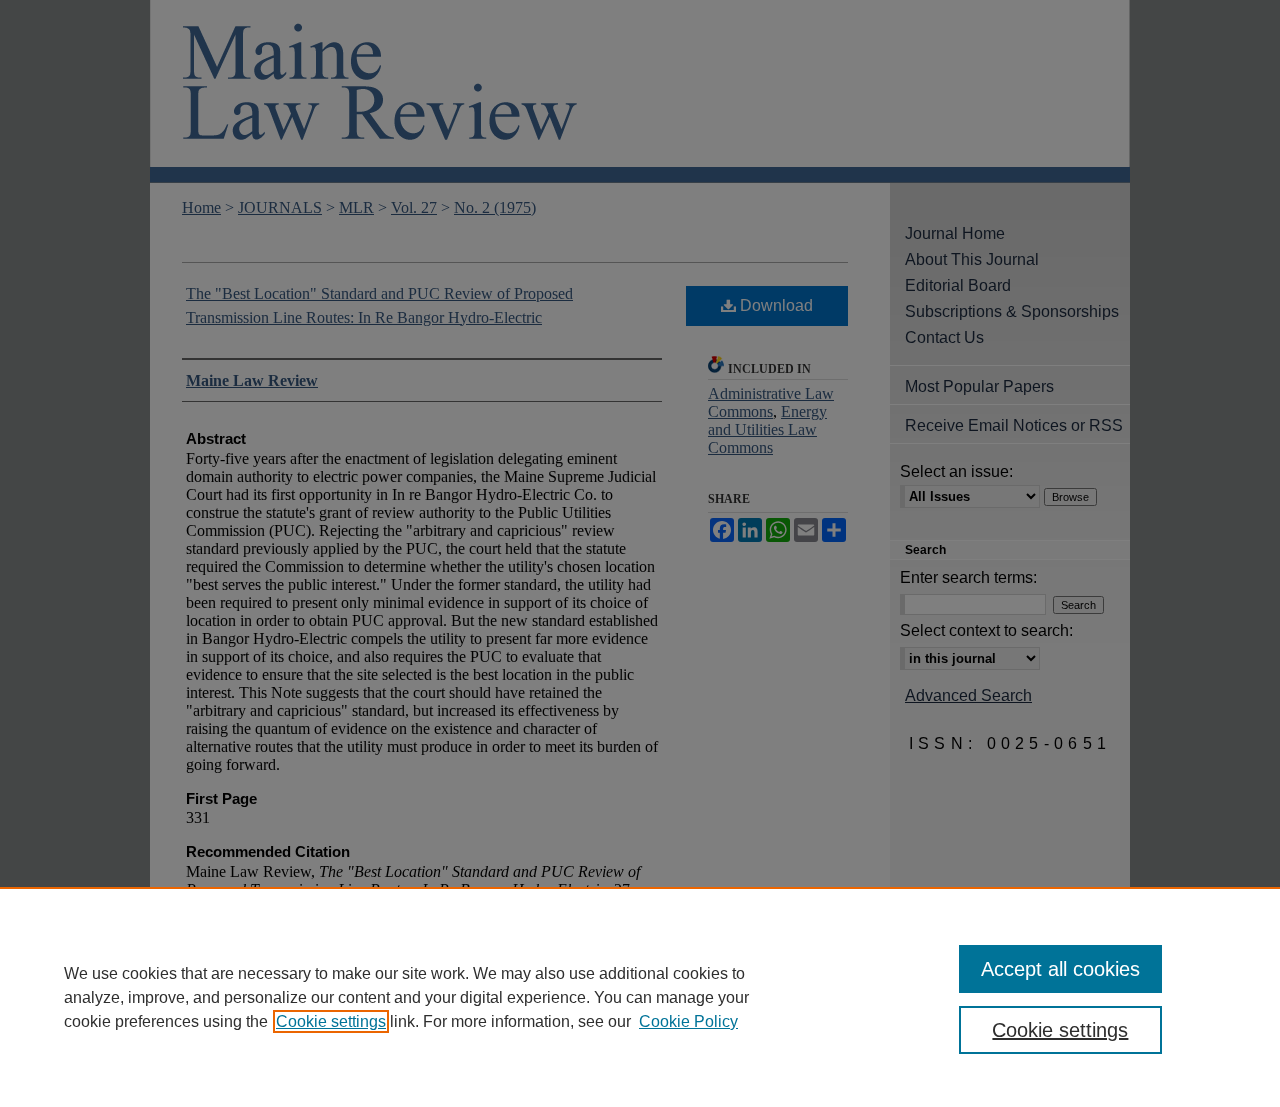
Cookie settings (331, 1021)
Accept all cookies (1060, 969)
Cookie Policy (688, 1021)
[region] (640, 997)
